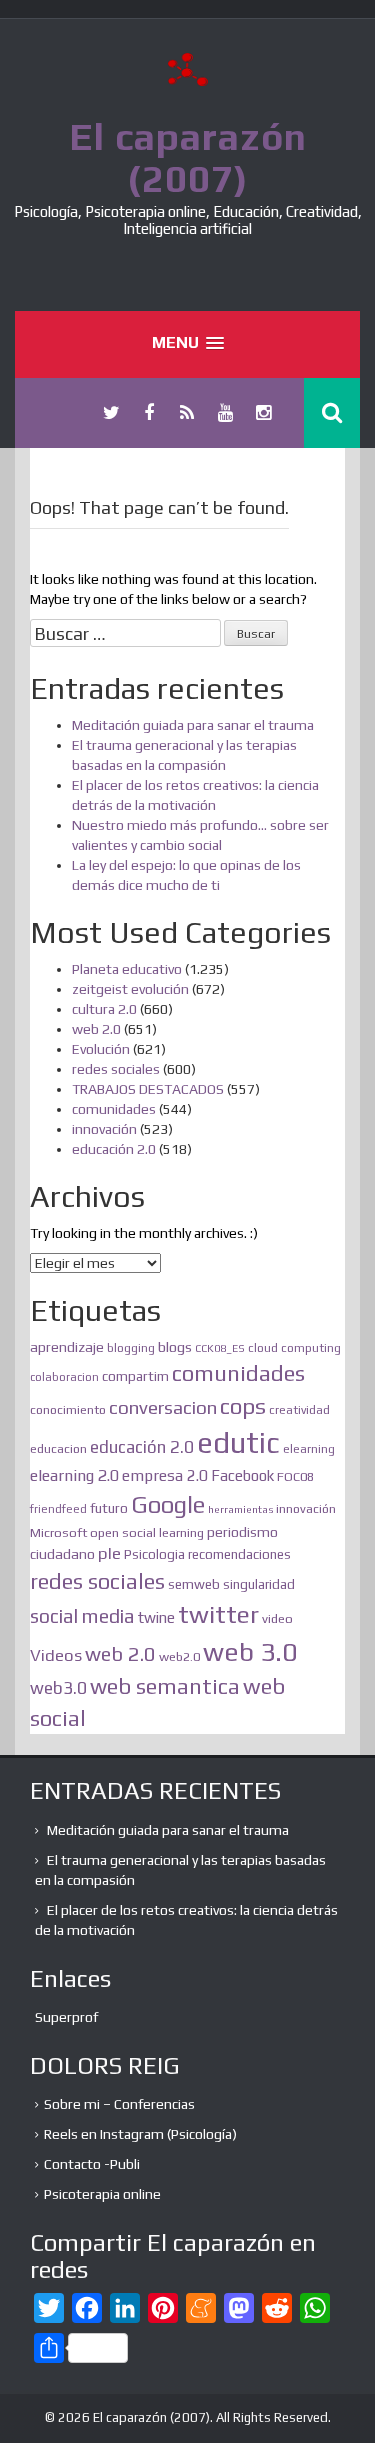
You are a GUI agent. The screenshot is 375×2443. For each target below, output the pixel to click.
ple (109, 1553)
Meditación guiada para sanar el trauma (193, 725)
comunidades (114, 1109)
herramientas (240, 1509)
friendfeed (58, 1509)
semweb (194, 1584)
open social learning (147, 1532)
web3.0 (58, 1688)
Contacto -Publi (92, 2164)
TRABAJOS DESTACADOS (148, 1089)
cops (243, 1406)
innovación (104, 1129)
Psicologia (154, 1554)
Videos (56, 1655)
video (277, 1618)
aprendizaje (67, 1347)
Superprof (66, 2017)
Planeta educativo (127, 969)
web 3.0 (250, 1651)
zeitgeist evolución (130, 989)
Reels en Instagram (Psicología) (140, 2134)
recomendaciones (239, 1554)
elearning (309, 1449)
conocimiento (68, 1409)
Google (168, 1504)
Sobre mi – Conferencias (119, 2104)
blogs (175, 1346)
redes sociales (116, 1069)
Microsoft (58, 1532)
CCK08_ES (220, 1348)
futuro (109, 1508)
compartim (135, 1376)
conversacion (163, 1407)
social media (82, 1616)
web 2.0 (96, 1029)
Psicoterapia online (102, 2194)
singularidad (259, 1584)
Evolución (101, 1049)
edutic (238, 1442)
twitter (218, 1614)
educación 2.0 (114, 1149)
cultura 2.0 (104, 1009)
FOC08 (295, 1476)
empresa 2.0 (165, 1475)
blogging (131, 1348)
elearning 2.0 (74, 1475)
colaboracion (64, 1377)
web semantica (165, 1686)
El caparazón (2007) (188, 157)
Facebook (242, 1475)
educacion (58, 1448)
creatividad (299, 1410)
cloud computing (294, 1348)
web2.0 (179, 1656)
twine (156, 1617)
